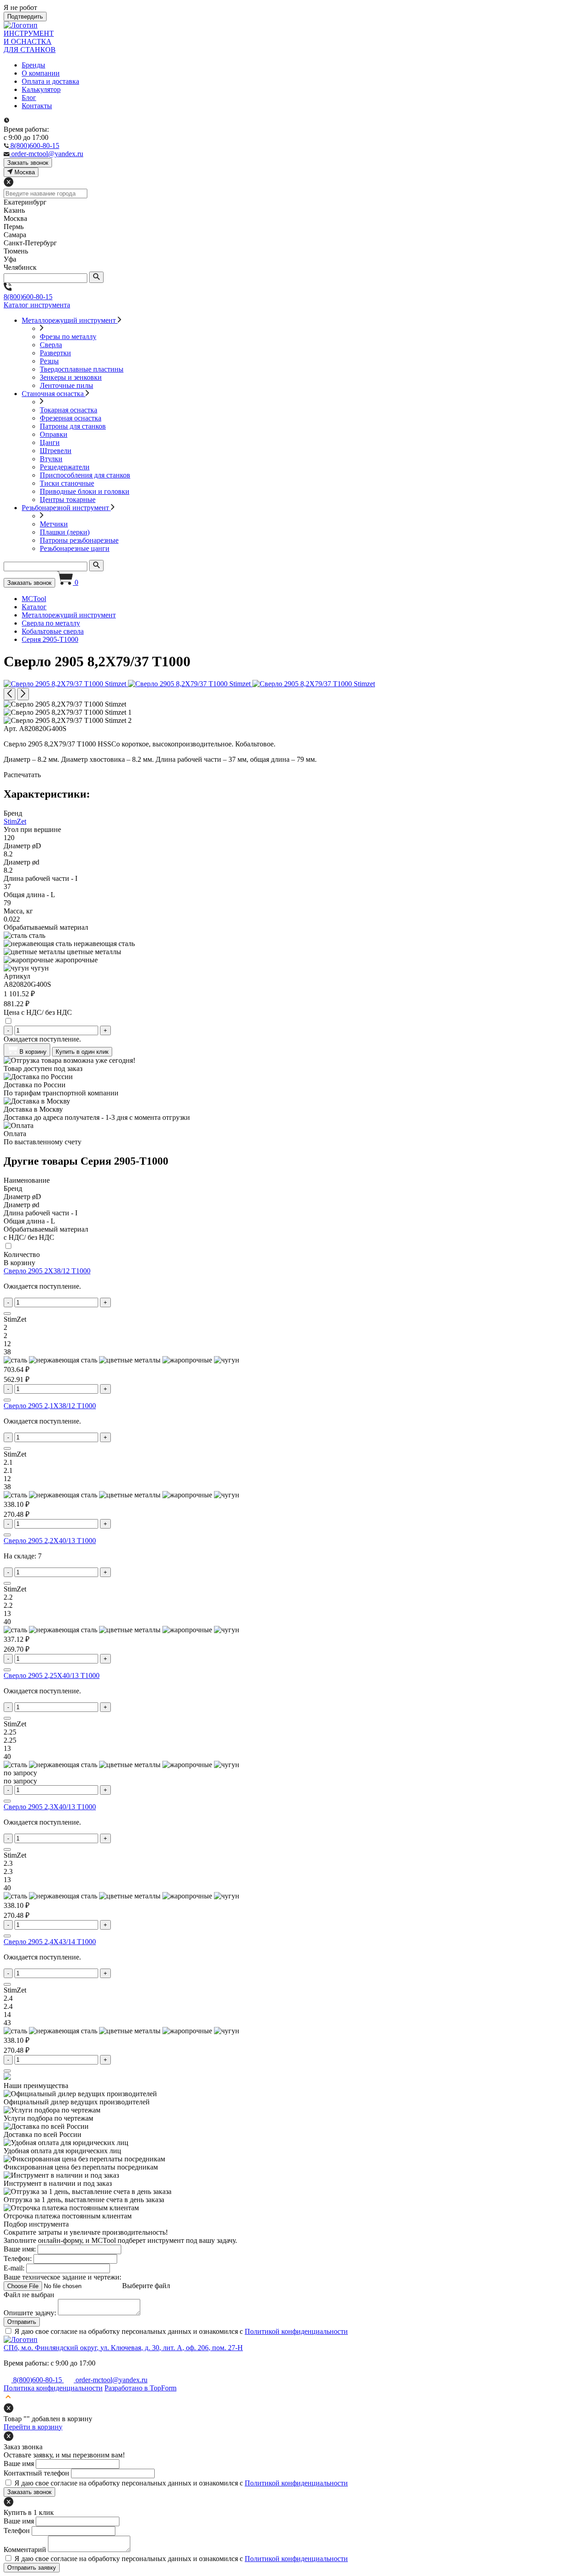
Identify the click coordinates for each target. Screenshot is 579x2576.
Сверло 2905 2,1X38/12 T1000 (50, 1406)
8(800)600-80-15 (28, 297)
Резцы (49, 361)
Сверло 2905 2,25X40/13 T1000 (52, 1675)
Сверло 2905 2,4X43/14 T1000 (50, 1942)
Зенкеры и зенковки (71, 377)
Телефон (17, 2531)
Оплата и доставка (50, 81)
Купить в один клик (82, 1052)
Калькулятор (41, 89)
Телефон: (18, 2258)
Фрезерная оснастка (71, 418)
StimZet (15, 821)
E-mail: (14, 2268)
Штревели (56, 451)
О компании (41, 73)
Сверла (51, 345)
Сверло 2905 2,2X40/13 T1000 (50, 1541)
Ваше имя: (20, 2249)
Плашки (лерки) (65, 532)
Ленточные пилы (66, 385)
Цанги (50, 442)
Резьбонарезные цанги (75, 548)
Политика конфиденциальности (53, 2388)
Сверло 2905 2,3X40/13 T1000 (50, 1807)
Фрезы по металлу (68, 337)
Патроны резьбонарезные (79, 540)
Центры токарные (68, 499)
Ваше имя (19, 2464)
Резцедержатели (65, 467)
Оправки (54, 434)
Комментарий (25, 2550)
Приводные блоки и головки (85, 491)
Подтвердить (25, 17)
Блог (29, 98)
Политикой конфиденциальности (296, 2331)
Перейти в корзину (33, 2427)
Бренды (33, 65)
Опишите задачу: (30, 2313)
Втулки (51, 459)
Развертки (55, 353)
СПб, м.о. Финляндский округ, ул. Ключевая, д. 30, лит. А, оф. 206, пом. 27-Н (123, 2348)
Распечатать (22, 775)
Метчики (54, 524)
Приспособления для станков (85, 475)
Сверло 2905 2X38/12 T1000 (47, 1271)
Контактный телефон (36, 2473)
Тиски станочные (67, 483)
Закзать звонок (28, 163)
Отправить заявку (32, 2568)
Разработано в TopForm (140, 2388)
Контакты (37, 106)
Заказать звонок (29, 583)
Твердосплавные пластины (82, 369)
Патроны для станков (73, 426)
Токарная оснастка (69, 410)
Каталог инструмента (37, 305)
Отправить (22, 2322)
